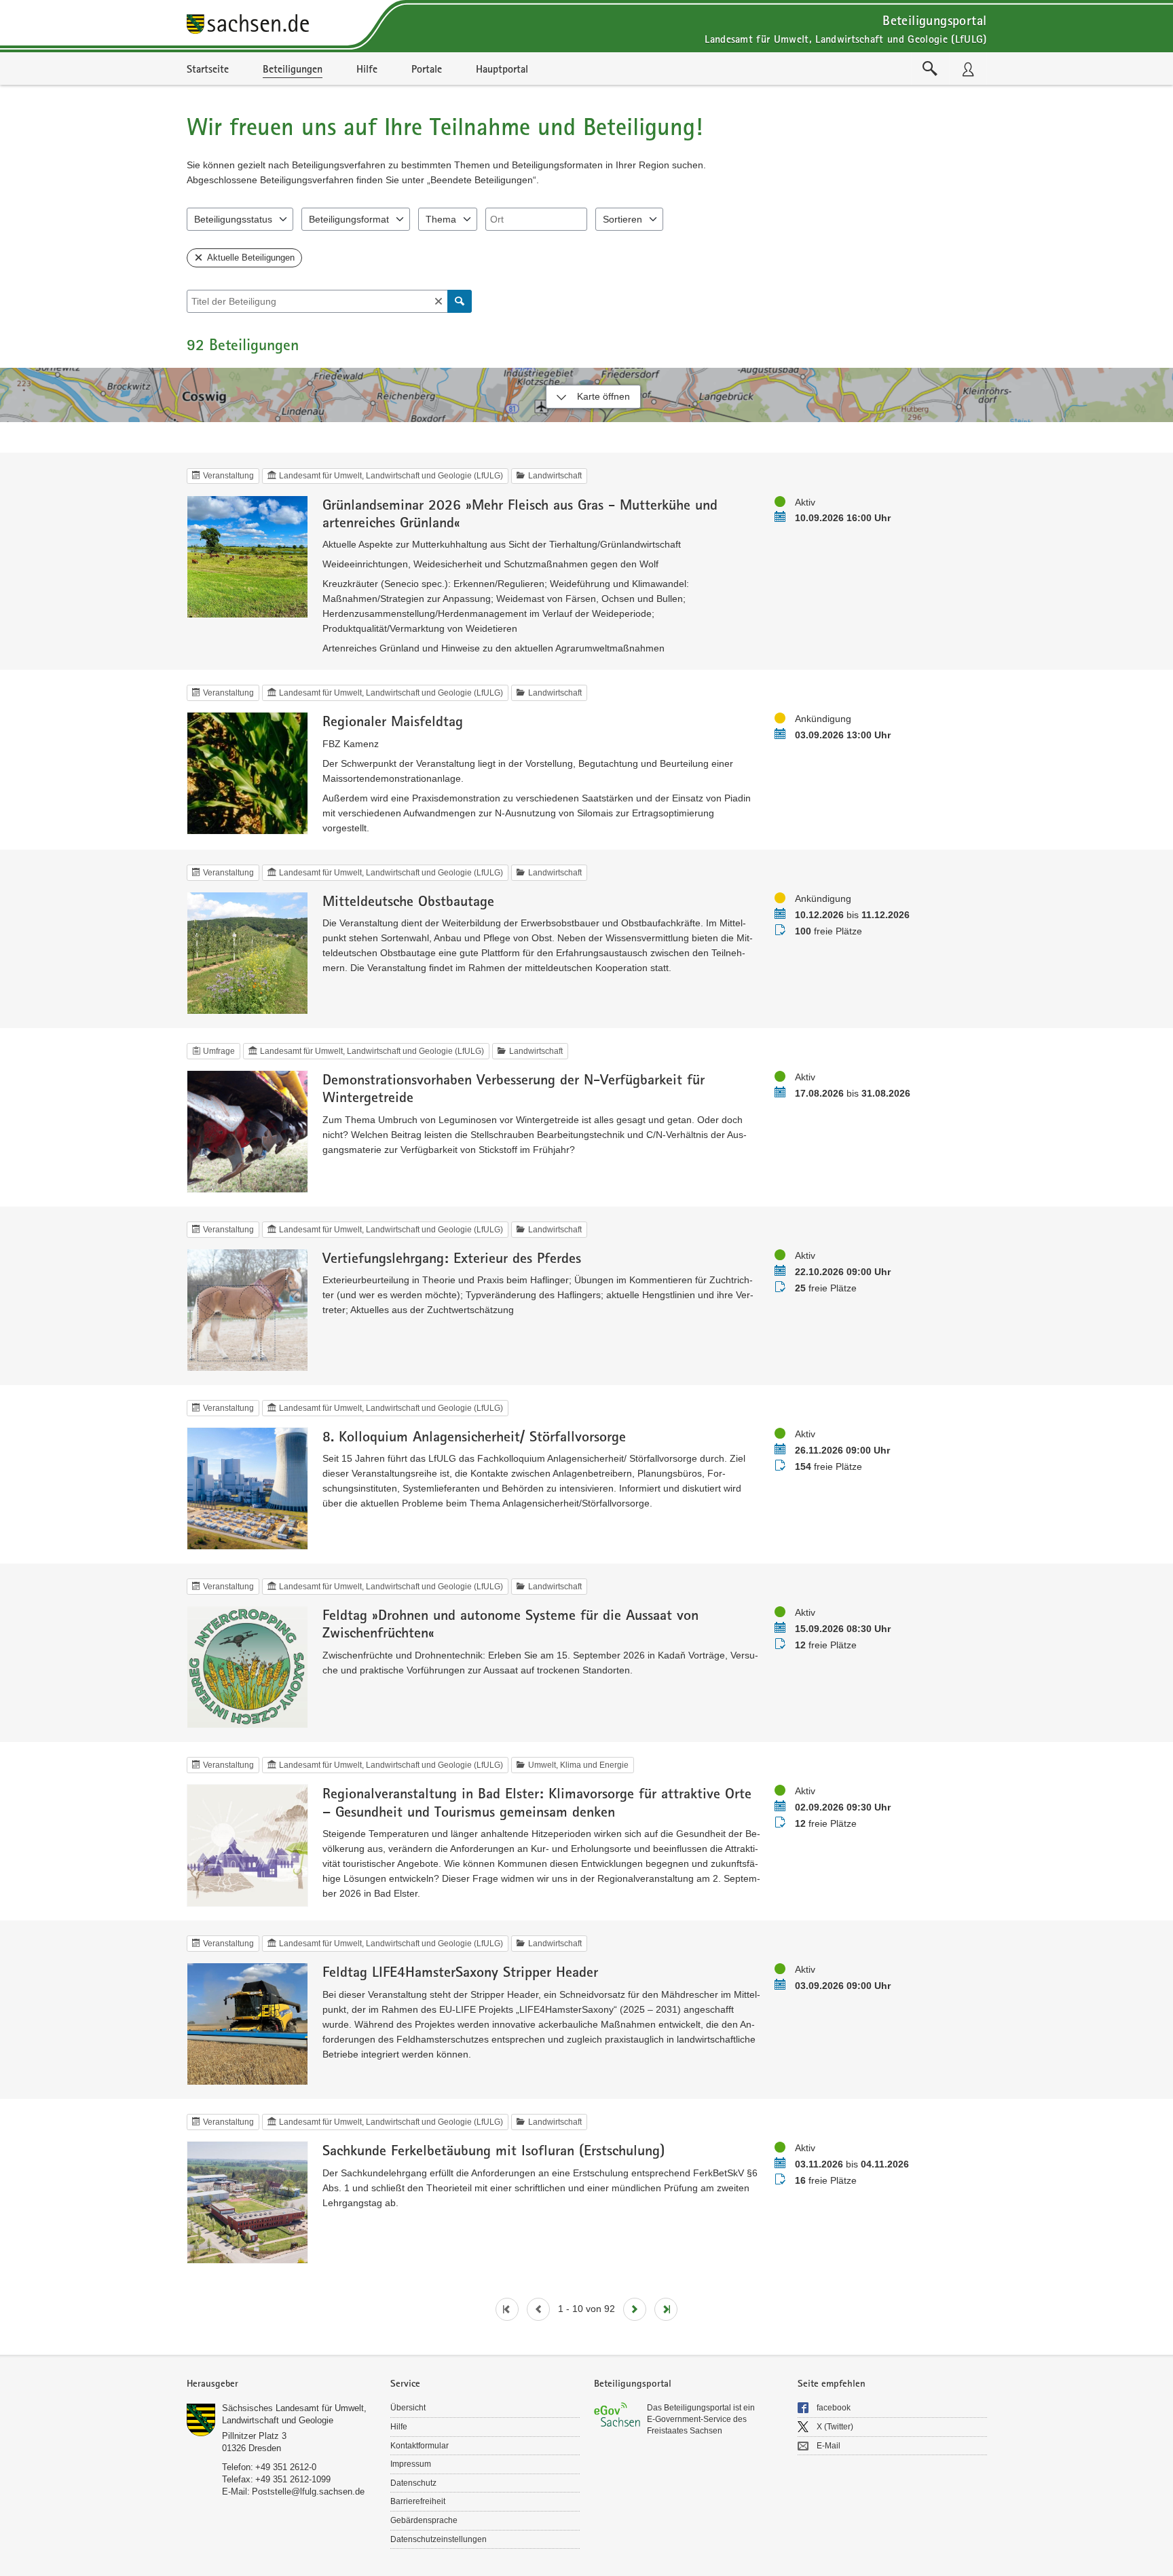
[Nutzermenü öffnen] (968, 69)
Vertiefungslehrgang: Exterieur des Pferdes (452, 1257)
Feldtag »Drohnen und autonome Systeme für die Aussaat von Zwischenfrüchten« (510, 1623)
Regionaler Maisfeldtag (393, 721)
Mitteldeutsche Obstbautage (408, 901)
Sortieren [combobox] (622, 219)
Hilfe (399, 2427)
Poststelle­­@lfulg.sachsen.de (308, 2492)
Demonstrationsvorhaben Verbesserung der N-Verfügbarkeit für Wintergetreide (514, 1088)
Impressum (411, 2464)
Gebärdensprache (424, 2520)
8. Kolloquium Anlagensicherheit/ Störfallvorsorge (474, 1436)
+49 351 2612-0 (286, 2467)
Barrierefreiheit (418, 2501)
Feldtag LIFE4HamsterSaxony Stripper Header (460, 1971)
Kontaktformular (420, 2446)
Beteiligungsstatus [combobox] (233, 219)
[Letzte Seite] (666, 2309)
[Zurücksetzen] (439, 301)
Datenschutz (413, 2483)
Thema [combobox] (441, 219)
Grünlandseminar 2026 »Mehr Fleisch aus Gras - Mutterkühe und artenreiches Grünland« (520, 513)
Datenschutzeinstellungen (439, 2539)
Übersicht (408, 2408)
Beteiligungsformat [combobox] (349, 219)
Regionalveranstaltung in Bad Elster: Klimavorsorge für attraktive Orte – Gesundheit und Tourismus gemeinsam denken (537, 1802)
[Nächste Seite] (635, 2309)
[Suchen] (460, 301)
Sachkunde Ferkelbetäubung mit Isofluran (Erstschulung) (494, 2150)
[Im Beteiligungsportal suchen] (930, 69)
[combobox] (536, 219)
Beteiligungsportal (934, 20)
